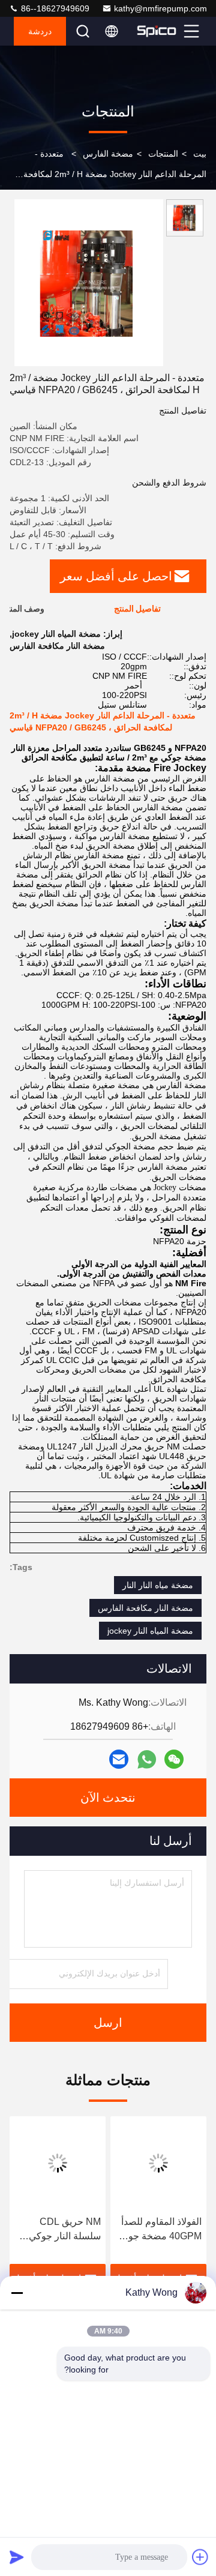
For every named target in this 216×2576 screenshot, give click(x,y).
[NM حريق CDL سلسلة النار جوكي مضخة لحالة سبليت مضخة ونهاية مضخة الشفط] (58, 2163)
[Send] (17, 2557)
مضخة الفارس (108, 154)
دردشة (40, 31)
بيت (200, 154)
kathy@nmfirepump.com (160, 8)
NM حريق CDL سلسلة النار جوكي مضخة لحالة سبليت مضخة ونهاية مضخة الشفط (62, 2230)
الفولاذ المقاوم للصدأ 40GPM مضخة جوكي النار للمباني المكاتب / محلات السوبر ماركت (159, 2230)
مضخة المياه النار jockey (150, 1631)
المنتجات (163, 154)
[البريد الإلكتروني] (119, 1759)
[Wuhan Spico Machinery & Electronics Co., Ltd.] (157, 31)
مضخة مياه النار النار (158, 1585)
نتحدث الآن (108, 1798)
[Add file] (200, 2557)
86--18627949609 (54, 8)
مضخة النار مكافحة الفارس (145, 1608)
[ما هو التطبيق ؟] (147, 1759)
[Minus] (17, 2293)
